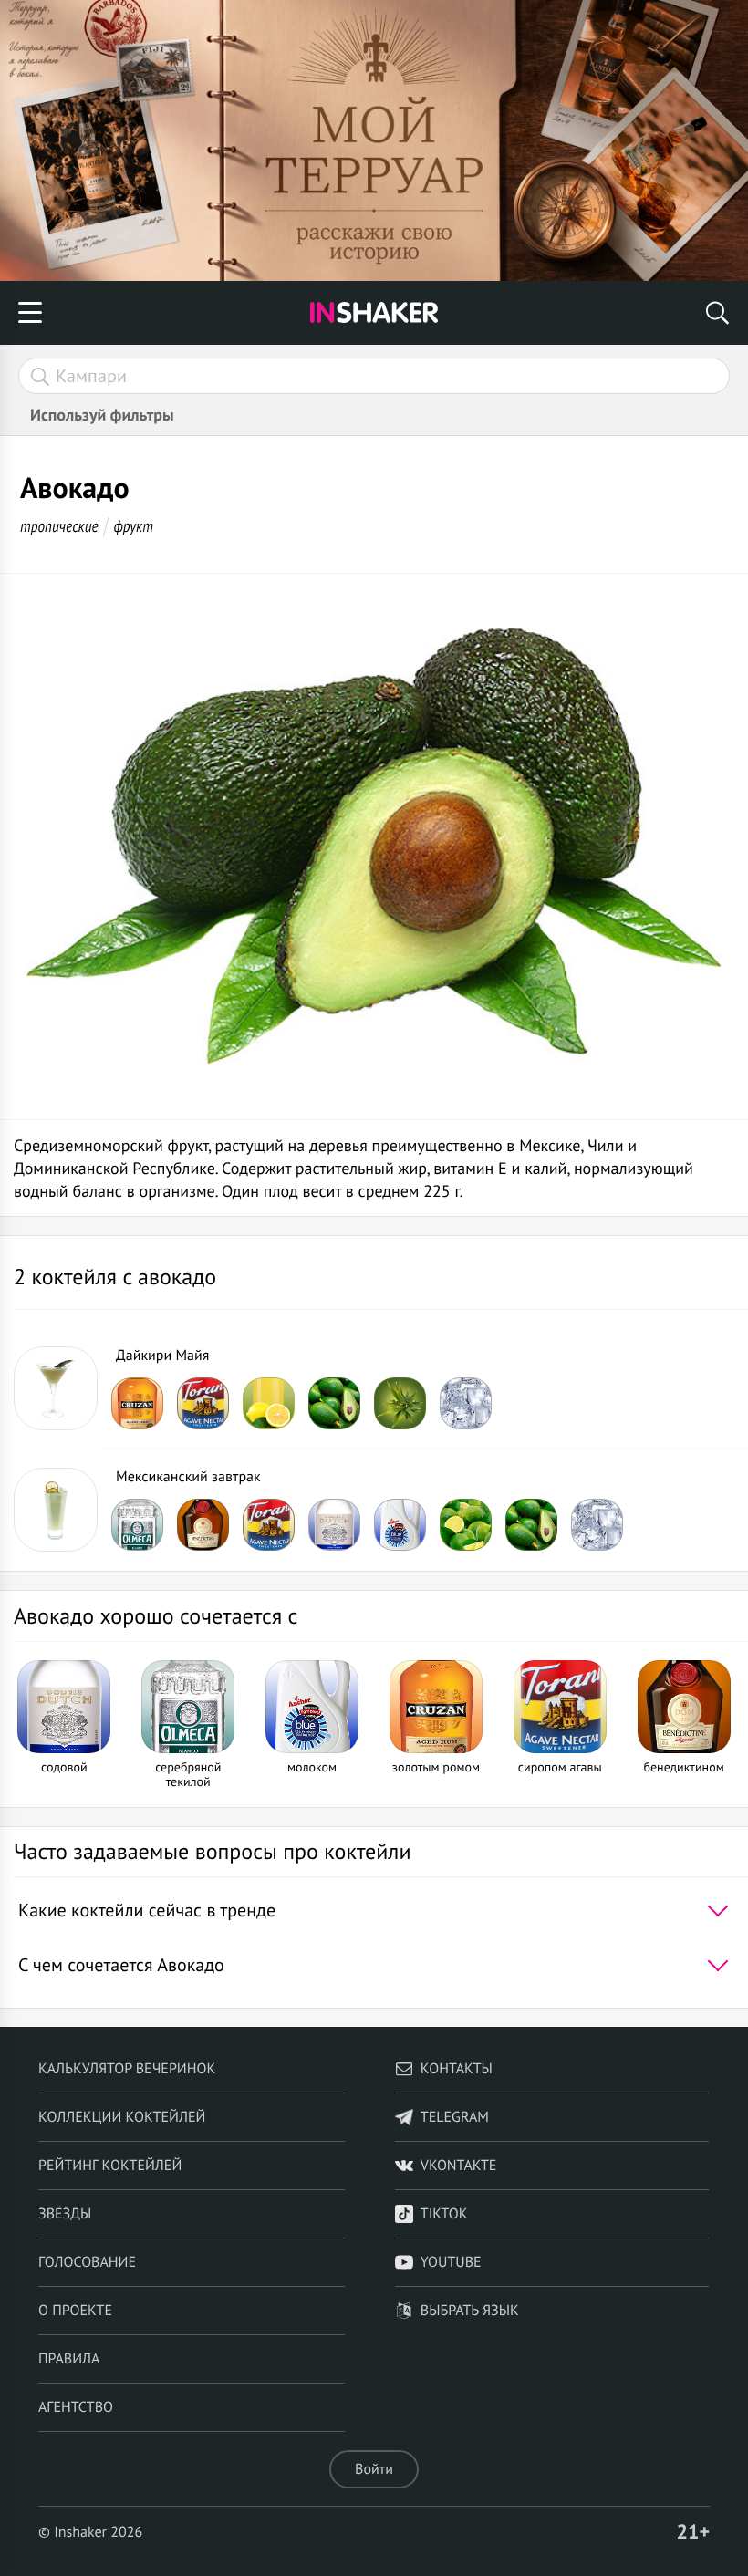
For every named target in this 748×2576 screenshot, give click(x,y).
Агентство (76, 2407)
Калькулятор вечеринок (127, 2069)
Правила (69, 2359)
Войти (374, 2469)
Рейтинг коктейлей (110, 2166)
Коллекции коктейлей (122, 2117)
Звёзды (65, 2214)
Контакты (457, 2069)
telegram (455, 2117)
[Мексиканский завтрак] (56, 1510)
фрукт (133, 526)
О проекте (75, 2311)
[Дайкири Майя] (56, 1388)
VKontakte (459, 2166)
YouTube (451, 2262)
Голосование (87, 2262)
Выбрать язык (470, 2311)
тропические (59, 526)
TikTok (444, 2214)
